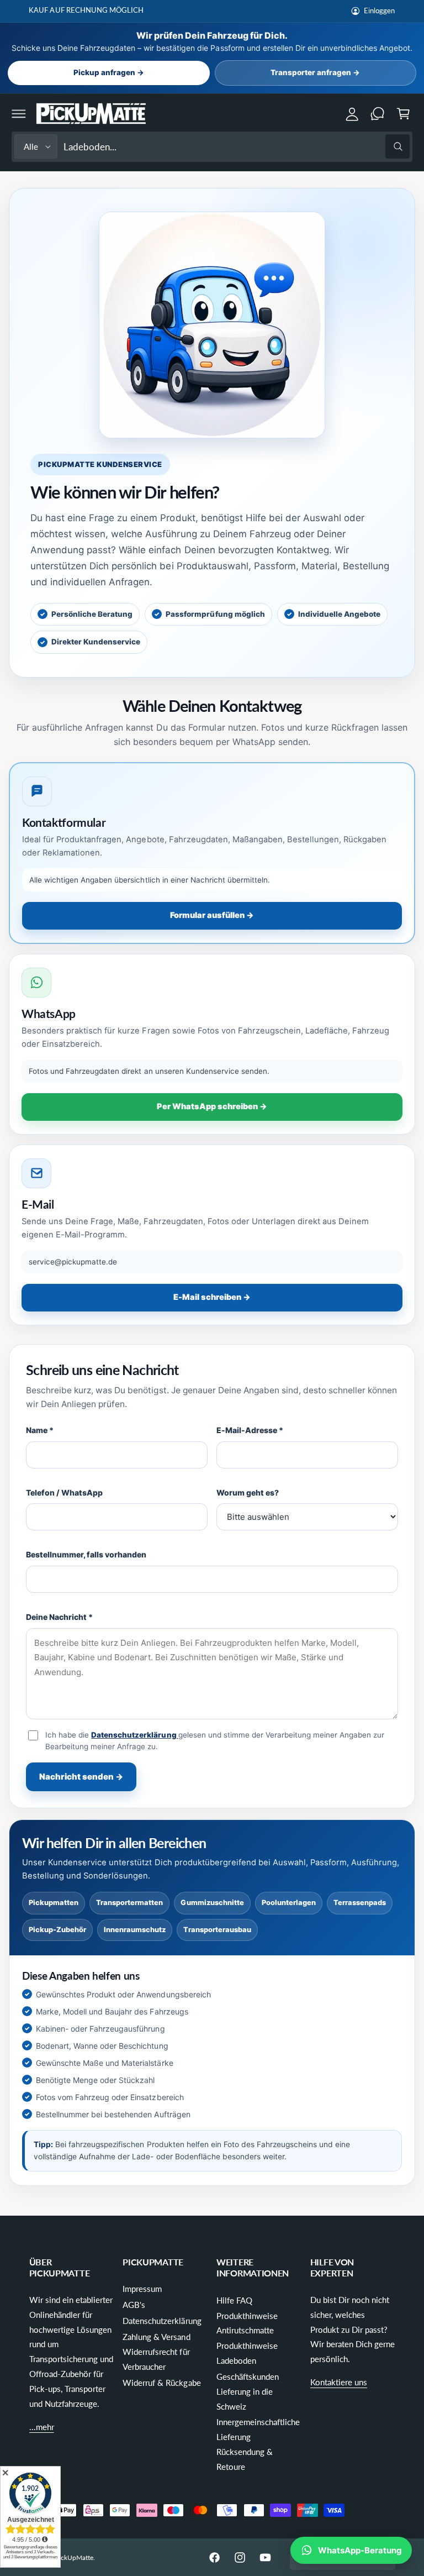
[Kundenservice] (378, 114)
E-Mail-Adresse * (250, 1430)
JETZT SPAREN (184, 10)
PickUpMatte (74, 2557)
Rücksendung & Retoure (245, 2459)
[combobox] (237, 147)
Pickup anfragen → (109, 72)
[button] (19, 114)
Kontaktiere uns (339, 2382)
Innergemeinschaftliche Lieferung (258, 2429)
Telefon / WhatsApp (64, 1492)
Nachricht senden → (81, 1777)
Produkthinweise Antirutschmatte (247, 2323)
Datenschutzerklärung (134, 1735)
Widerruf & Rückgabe (161, 2383)
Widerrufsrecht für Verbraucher (156, 2359)
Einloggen (379, 11)
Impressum (142, 2289)
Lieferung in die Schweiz (245, 2399)
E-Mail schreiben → (212, 1297)
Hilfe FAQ (234, 2300)
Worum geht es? (248, 1492)
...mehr (42, 2427)
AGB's (134, 2305)
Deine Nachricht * (59, 1617)
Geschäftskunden (248, 2376)
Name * (40, 1430)
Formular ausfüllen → (212, 915)
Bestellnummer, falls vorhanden (86, 1554)
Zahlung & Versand (156, 2337)
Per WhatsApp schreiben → (212, 1106)
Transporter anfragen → (315, 72)
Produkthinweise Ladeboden (247, 2353)
